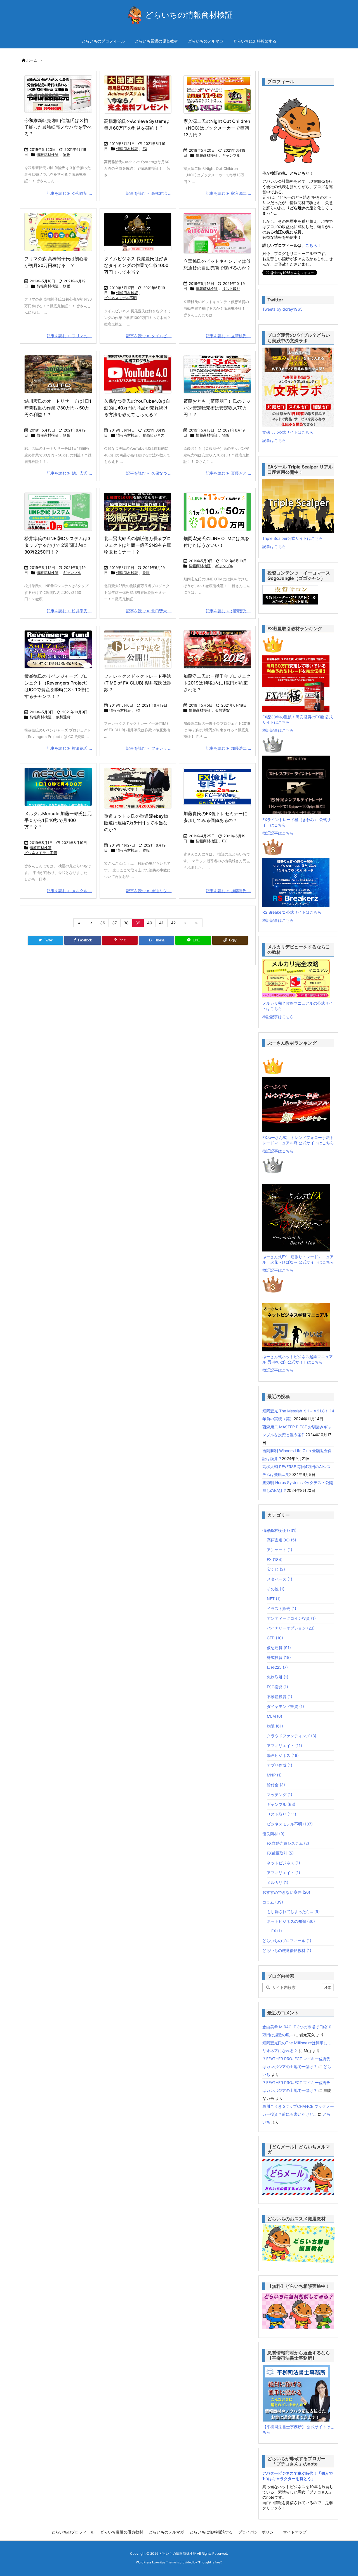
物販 (67, 154)
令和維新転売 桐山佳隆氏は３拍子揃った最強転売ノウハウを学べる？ (58, 127)
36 (103, 923)
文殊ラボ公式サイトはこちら (288, 432)
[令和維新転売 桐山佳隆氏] (58, 94)
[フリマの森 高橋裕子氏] (58, 232)
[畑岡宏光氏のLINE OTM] (217, 512)
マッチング (280, 1795)
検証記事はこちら (278, 730)
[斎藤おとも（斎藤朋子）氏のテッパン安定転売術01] (217, 374)
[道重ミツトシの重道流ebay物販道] (138, 788)
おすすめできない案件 (286, 1892)
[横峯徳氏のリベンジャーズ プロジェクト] (58, 649)
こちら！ (313, 245)
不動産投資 (280, 1697)
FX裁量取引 (280, 1853)
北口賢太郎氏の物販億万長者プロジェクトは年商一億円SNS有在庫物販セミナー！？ (138, 545)
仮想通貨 (63, 717)
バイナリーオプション (291, 1628)
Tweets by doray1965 (282, 309)
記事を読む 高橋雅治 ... (149, 193)
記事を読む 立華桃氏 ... (229, 336)
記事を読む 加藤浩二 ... (229, 748)
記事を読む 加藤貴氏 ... (229, 891)
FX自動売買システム (288, 1843)
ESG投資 (277, 1687)
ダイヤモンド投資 (285, 1706)
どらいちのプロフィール (287, 1941)
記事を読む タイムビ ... (149, 336)
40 (150, 923)
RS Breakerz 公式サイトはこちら (292, 912)
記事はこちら (274, 440)
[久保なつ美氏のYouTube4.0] (138, 374)
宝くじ (276, 1569)
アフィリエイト (284, 1746)
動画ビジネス (154, 435)
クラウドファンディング (292, 1736)
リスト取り (231, 289)
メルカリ (278, 1882)
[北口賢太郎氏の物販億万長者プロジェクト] (138, 512)
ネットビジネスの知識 (291, 1921)
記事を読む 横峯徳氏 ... (69, 748)
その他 (276, 1589)
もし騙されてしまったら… (293, 1912)
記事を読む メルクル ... (69, 891)
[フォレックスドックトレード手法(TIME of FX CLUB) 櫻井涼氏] (138, 649)
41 (161, 923)
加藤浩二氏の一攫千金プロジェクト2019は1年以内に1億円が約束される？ (217, 683)
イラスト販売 (282, 1608)
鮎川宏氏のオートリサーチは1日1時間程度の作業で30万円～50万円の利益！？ (58, 408)
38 (126, 923)
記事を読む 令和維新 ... (69, 193)
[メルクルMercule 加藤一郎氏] (58, 787)
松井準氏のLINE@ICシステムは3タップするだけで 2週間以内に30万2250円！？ (57, 545)
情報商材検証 (48, 154)
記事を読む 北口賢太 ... (149, 611)
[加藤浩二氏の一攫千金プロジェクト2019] (217, 649)
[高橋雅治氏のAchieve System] (138, 94)
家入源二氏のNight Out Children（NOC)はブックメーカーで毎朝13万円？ (217, 128)
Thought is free (209, 2562)
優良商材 (273, 1834)
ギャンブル (231, 155)
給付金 (276, 1785)
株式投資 (279, 1657)
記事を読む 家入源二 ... (229, 193)
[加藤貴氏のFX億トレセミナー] (217, 787)
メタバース (280, 1579)
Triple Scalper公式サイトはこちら (293, 538)
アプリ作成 (280, 1765)
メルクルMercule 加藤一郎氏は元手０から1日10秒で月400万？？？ (58, 820)
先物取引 (278, 1677)
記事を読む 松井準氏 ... (69, 611)
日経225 (277, 1667)
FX (145, 149)
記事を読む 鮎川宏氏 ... (69, 473)
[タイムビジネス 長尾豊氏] (138, 232)
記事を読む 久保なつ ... (149, 473)
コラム (273, 1902)
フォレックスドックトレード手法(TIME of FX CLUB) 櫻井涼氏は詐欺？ (138, 683)
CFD (275, 1638)
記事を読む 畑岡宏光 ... (229, 611)
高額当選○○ (282, 1540)
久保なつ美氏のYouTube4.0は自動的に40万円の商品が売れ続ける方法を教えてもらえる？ (137, 408)
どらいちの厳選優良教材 (287, 1950)
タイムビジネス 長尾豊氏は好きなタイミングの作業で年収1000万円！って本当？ (136, 265)
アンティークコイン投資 (291, 1618)
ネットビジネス (283, 1863)
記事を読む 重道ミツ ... (149, 891)
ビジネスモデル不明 (120, 298)
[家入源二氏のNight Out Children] (217, 94)
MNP (274, 1775)
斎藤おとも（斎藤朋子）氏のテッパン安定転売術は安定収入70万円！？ (217, 408)
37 (115, 923)
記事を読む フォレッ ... (149, 748)
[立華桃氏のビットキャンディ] (217, 233)
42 (173, 923)
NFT (274, 1599)
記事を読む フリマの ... (69, 336)
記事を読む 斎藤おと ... (229, 473)
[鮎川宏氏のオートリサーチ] (58, 374)
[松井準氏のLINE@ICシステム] (58, 512)
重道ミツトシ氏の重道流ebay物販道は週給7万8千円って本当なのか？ (136, 823)
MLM (275, 1716)
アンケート (280, 1550)
